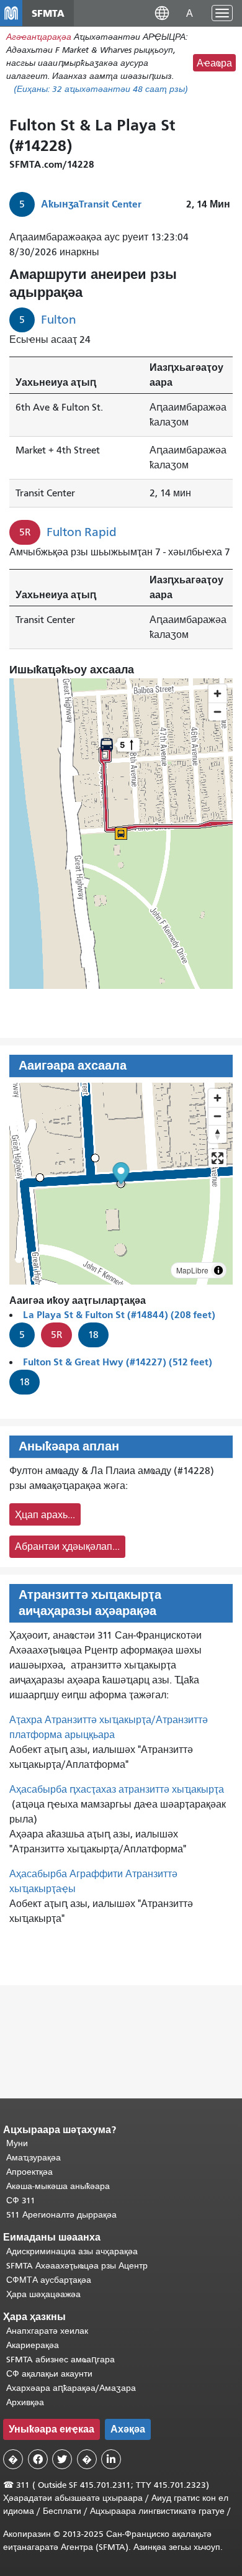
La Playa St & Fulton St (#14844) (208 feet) (119, 1315)
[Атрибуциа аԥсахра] (218, 1270)
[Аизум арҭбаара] (217, 1098)
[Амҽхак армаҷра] (217, 1116)
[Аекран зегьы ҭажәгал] (217, 1158)
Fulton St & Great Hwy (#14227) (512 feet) (118, 1362)
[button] (162, 13)
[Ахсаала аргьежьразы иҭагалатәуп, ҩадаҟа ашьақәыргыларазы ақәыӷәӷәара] (217, 1134)
